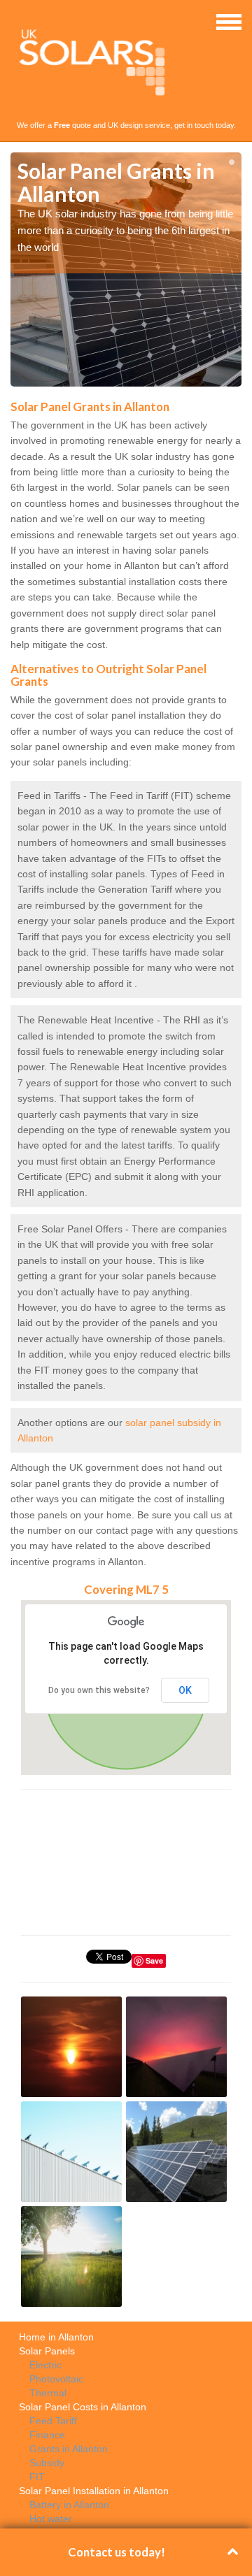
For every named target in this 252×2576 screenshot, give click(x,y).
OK (185, 1690)
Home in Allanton (56, 2337)
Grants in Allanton (69, 2449)
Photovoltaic (56, 2379)
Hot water (51, 2519)
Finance (47, 2435)
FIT (37, 2477)
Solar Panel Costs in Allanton (83, 2407)
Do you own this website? (99, 1690)
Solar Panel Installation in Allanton (94, 2491)
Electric (45, 2365)
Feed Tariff (53, 2421)
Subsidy (47, 2463)
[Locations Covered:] (17, 21)
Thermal (48, 2393)
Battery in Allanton (69, 2505)
